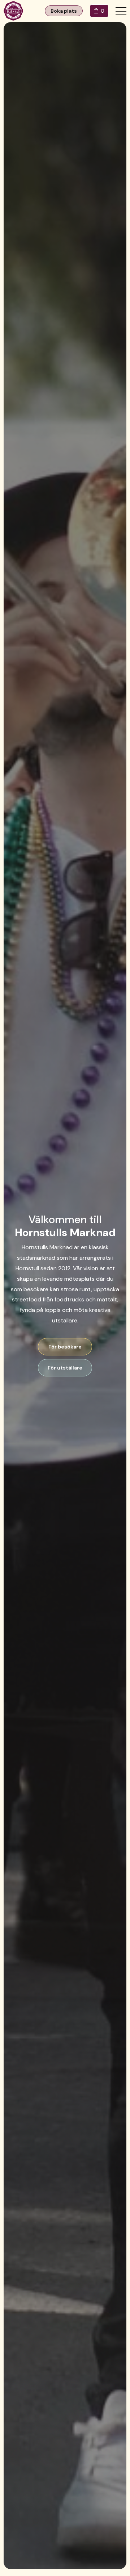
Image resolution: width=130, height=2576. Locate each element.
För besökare (65, 1347)
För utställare (65, 1368)
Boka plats (64, 11)
